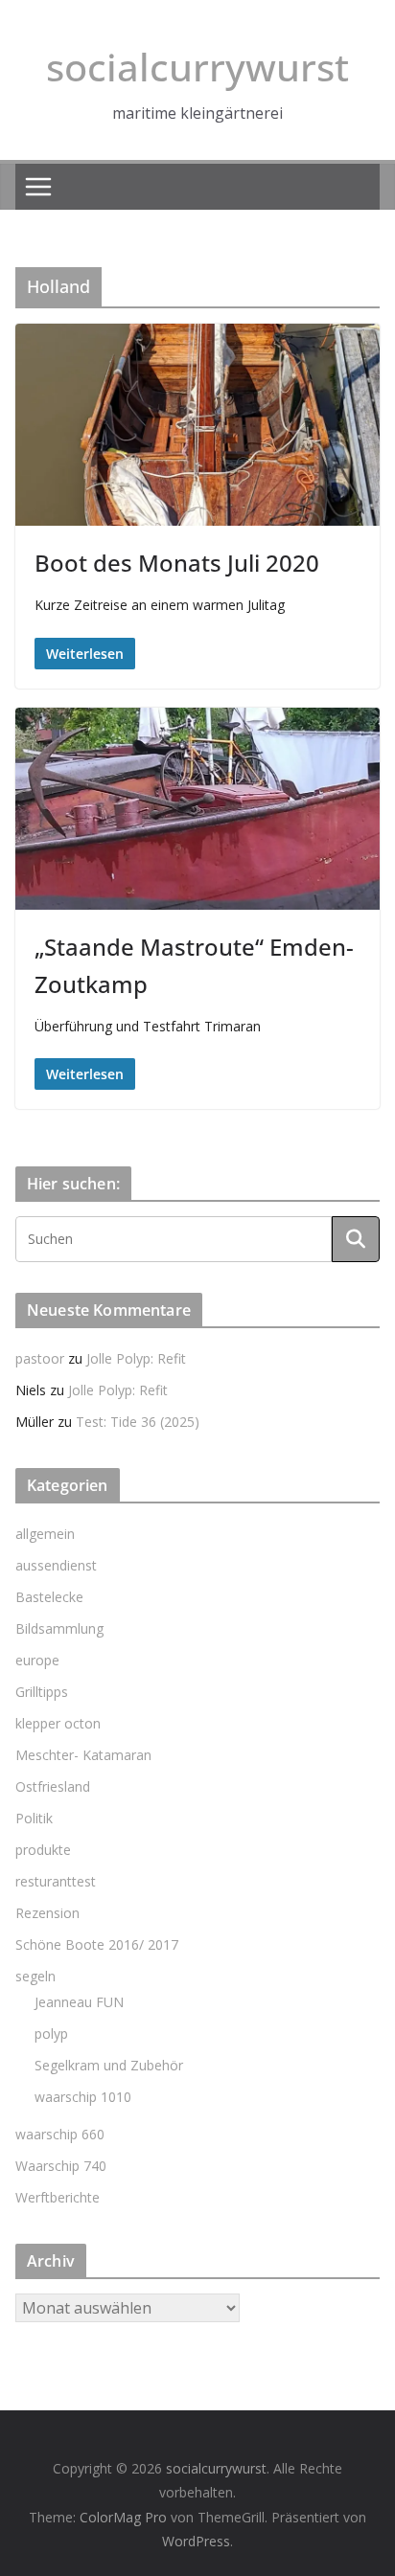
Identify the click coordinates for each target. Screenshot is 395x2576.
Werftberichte (58, 2197)
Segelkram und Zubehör (109, 2065)
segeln (35, 1976)
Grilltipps (42, 1692)
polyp (51, 2034)
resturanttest (56, 1881)
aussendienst (56, 1565)
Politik (34, 1818)
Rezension (47, 1913)
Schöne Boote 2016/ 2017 (97, 1944)
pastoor (40, 1358)
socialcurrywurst (197, 67)
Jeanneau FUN (79, 2002)
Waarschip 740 (61, 2166)
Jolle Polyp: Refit (136, 1358)
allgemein (45, 1534)
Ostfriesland (53, 1786)
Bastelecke (49, 1597)
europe (37, 1660)
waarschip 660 (60, 2134)
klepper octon (58, 1723)
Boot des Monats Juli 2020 (177, 563)
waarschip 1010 (83, 2097)
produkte (43, 1850)
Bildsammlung (59, 1628)
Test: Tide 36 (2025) (138, 1422)
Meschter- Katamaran (83, 1755)
